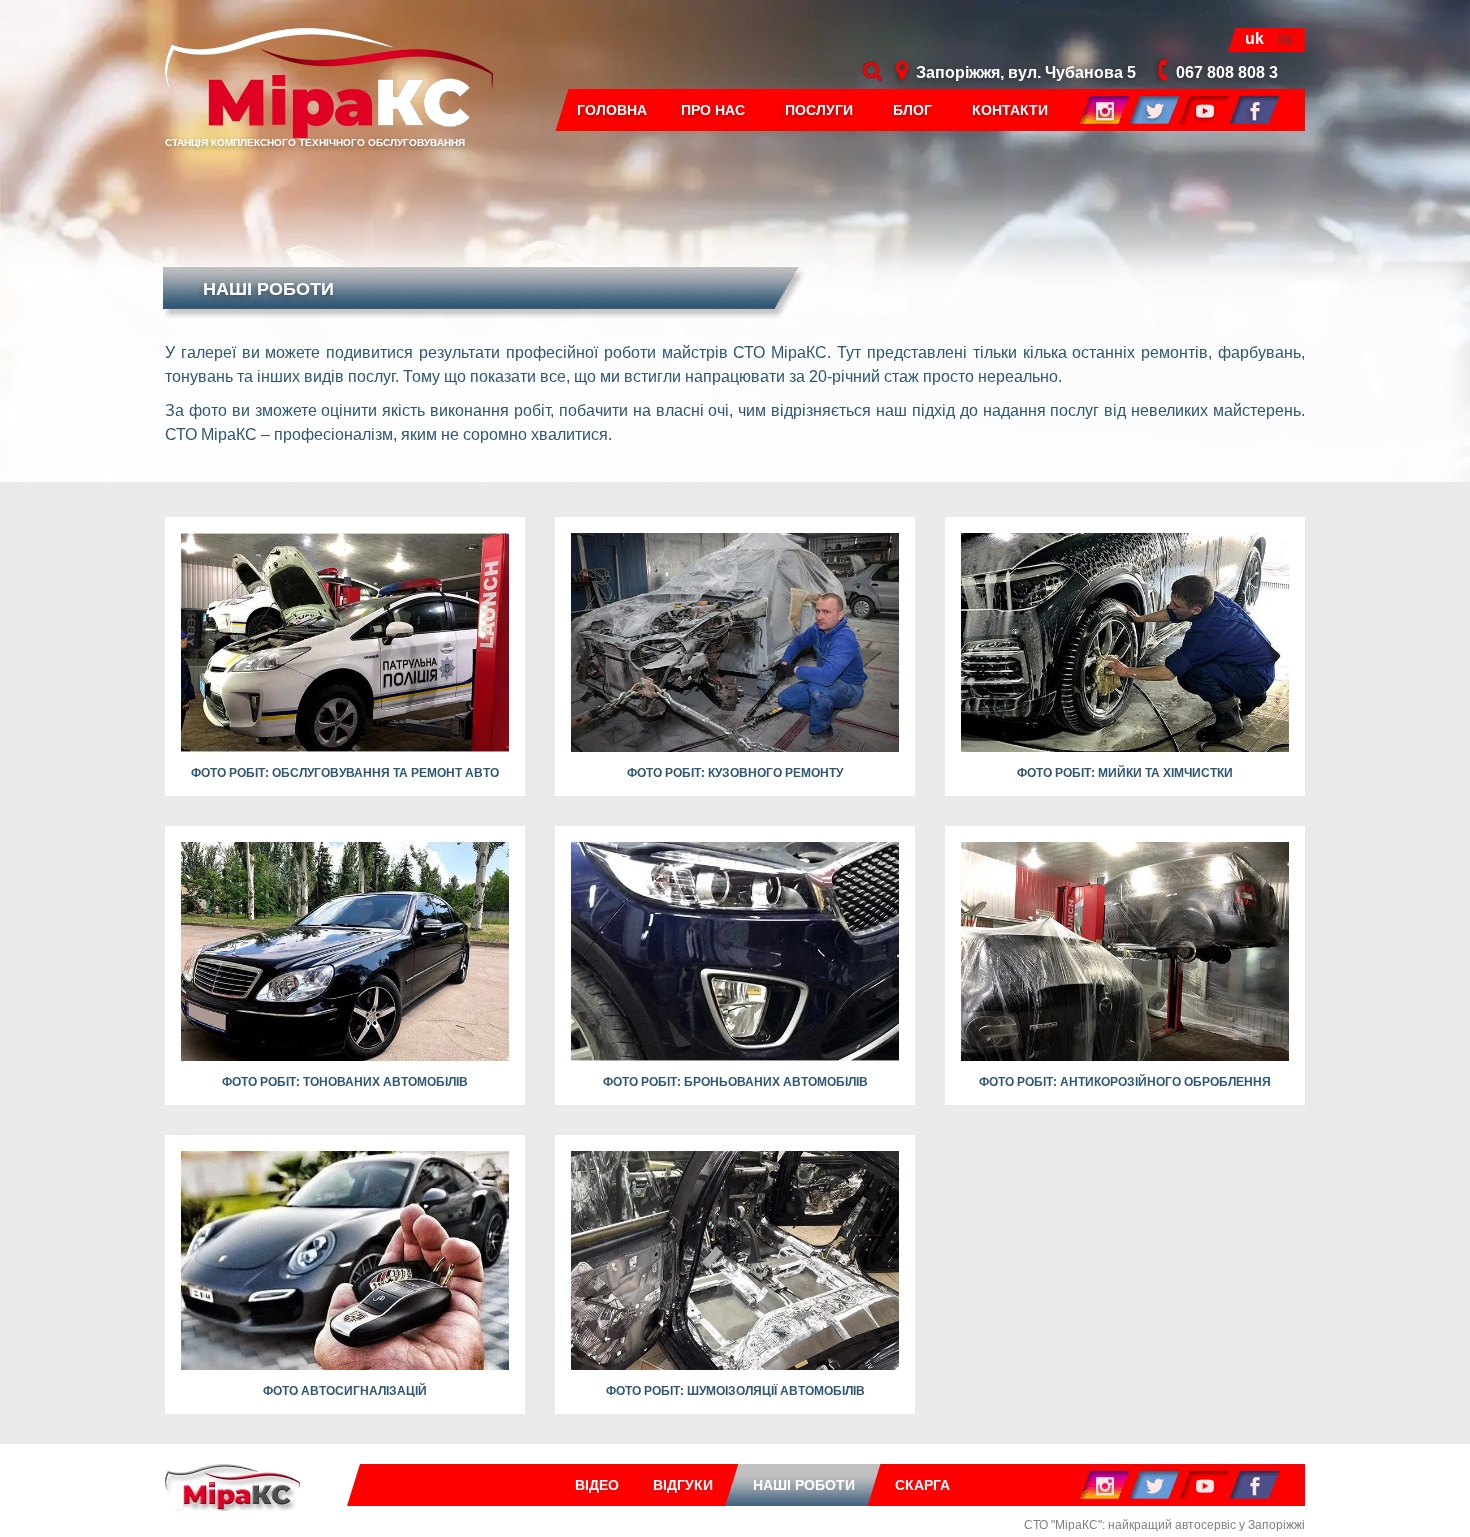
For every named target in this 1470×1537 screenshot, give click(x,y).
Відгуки (683, 1485)
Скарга (922, 1485)
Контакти (1010, 110)
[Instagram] (1105, 109)
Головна (612, 110)
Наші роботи (804, 1485)
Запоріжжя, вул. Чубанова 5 (1026, 72)
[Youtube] (1205, 109)
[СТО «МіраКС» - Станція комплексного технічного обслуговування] (232, 1486)
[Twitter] (1155, 109)
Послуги (819, 110)
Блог (912, 110)
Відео (597, 1485)
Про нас (713, 110)
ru (1285, 38)
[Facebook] (1255, 109)
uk (1254, 38)
